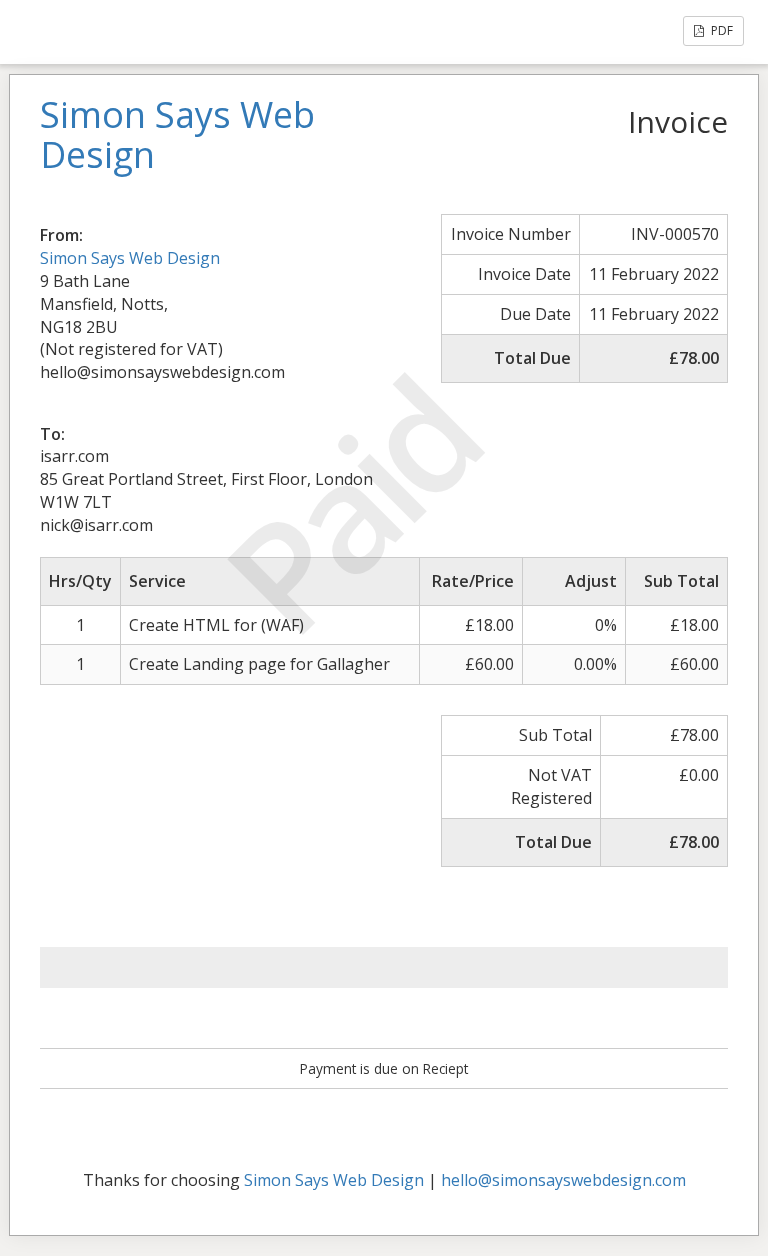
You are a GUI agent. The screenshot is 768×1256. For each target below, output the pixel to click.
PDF (720, 30)
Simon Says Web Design (130, 258)
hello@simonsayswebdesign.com (563, 1180)
